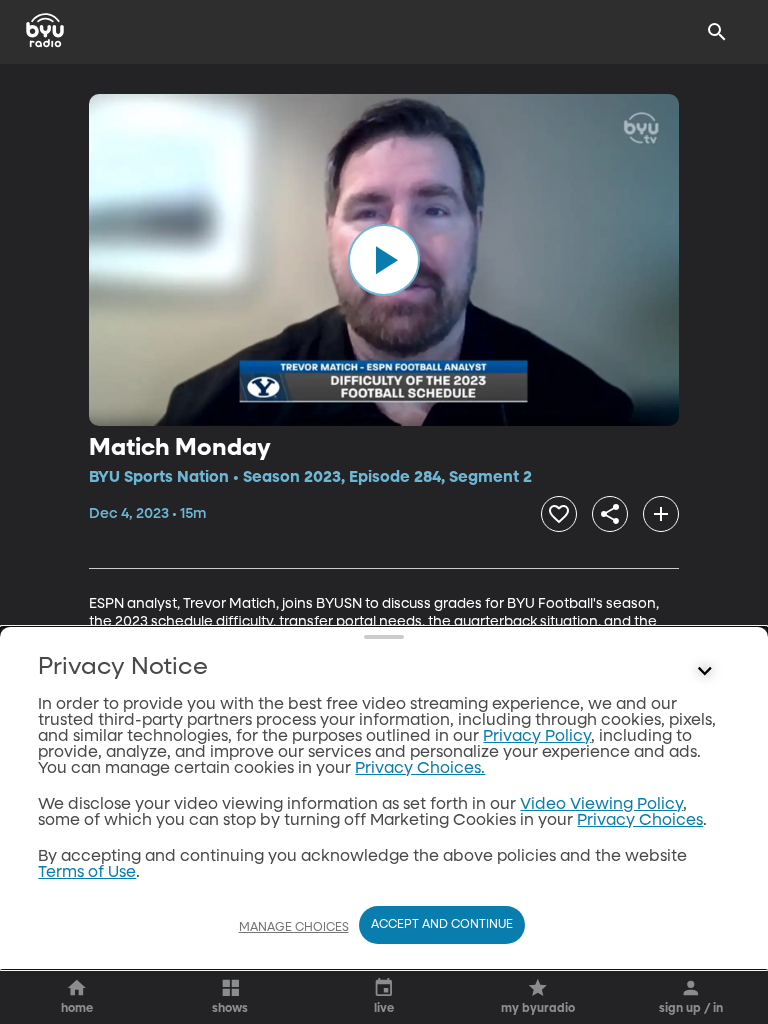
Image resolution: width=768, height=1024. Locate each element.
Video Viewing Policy (601, 805)
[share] (610, 514)
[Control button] (705, 672)
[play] (384, 260)
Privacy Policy (537, 737)
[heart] (559, 514)
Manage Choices (294, 928)
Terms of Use (87, 873)
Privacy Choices (640, 821)
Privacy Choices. (420, 769)
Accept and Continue (442, 925)
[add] (661, 514)
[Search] (717, 32)
